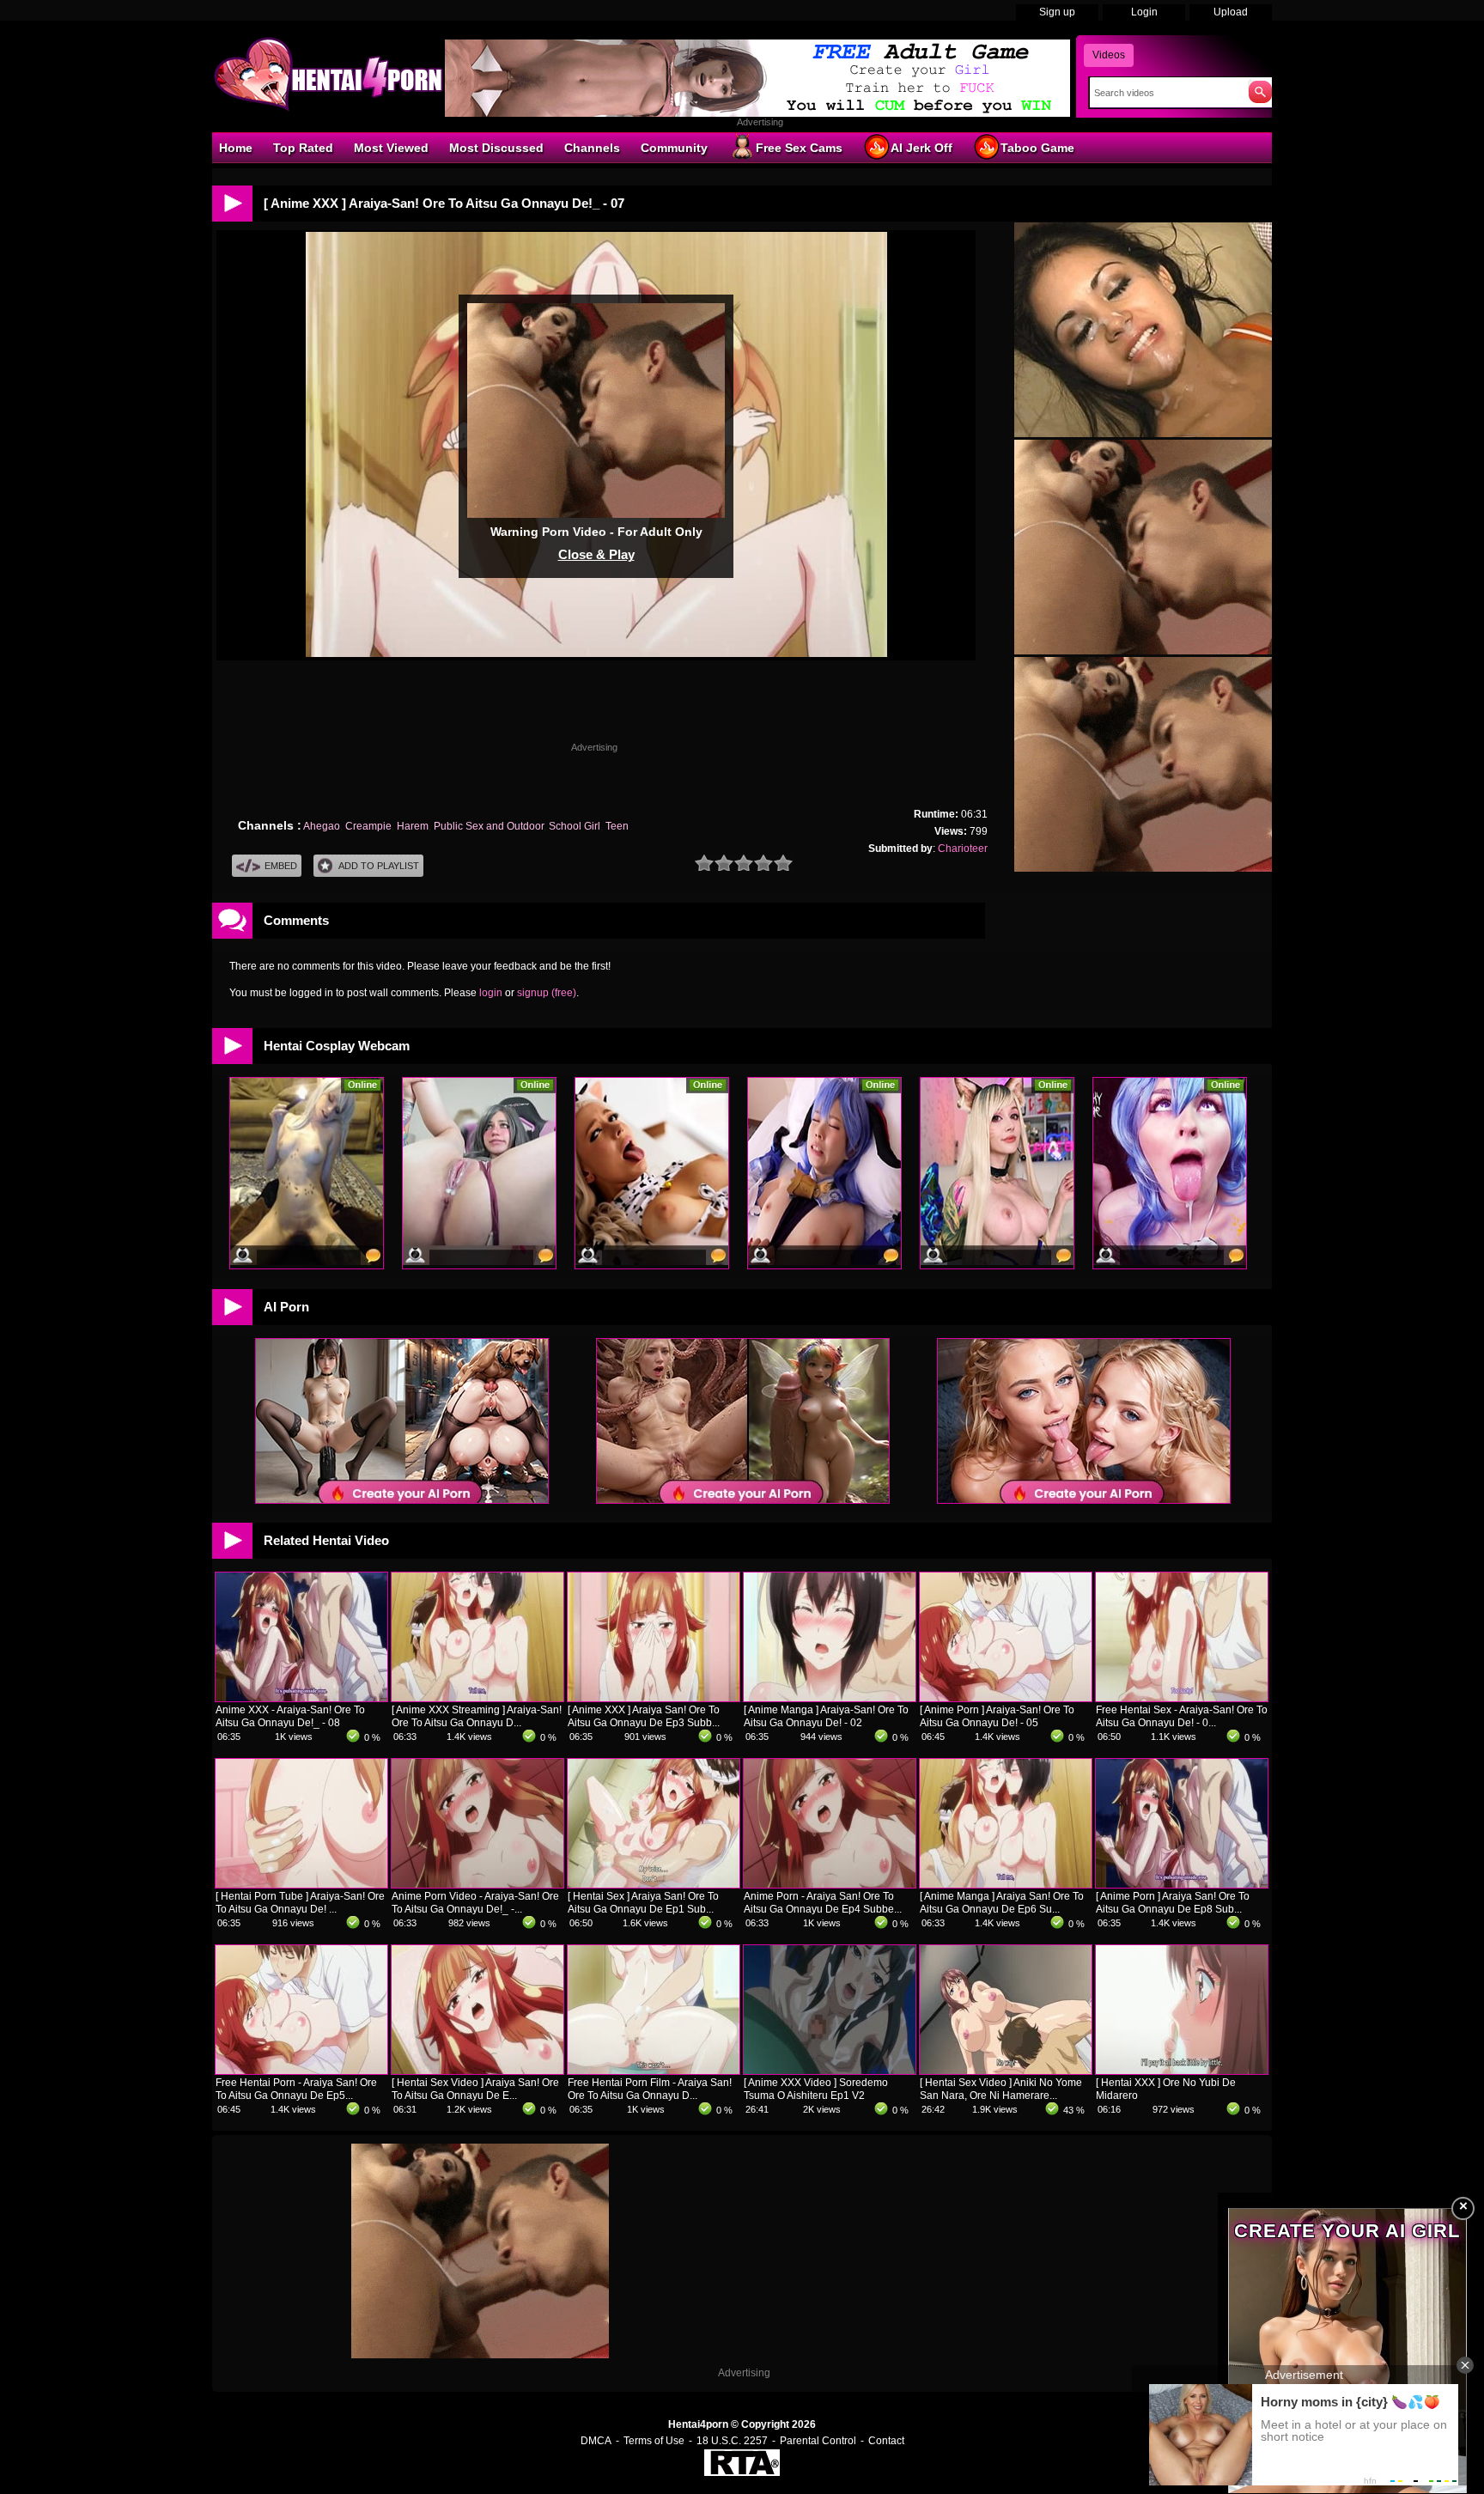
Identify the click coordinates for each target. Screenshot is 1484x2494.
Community (674, 148)
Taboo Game (1037, 148)
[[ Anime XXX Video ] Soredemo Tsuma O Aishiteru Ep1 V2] (830, 2071)
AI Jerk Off (921, 148)
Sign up (1057, 12)
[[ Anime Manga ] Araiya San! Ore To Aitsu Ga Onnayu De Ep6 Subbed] (1006, 1884)
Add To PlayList (379, 866)
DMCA (596, 2441)
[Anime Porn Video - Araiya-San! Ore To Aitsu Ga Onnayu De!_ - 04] (477, 1884)
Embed (281, 866)
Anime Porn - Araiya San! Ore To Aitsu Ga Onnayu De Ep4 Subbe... (823, 1903)
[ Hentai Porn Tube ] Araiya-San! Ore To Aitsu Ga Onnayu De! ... (300, 1903)
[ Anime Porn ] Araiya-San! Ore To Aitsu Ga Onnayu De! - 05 (997, 1716)
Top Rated (303, 148)
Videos (1109, 55)
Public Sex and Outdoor (489, 826)
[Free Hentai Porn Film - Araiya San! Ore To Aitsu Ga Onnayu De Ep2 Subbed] (654, 2071)
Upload (1231, 12)
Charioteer (963, 849)
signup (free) (547, 993)
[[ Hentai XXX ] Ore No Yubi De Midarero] (1182, 2071)
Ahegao (322, 826)
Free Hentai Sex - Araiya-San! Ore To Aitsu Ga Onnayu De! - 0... (1182, 1716)
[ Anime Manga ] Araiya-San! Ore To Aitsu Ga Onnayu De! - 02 (826, 1716)
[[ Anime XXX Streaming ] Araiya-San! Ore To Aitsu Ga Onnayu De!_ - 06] (477, 1698)
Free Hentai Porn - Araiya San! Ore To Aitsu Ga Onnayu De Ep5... (296, 2089)
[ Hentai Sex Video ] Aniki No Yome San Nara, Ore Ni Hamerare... (1001, 2089)
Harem (413, 826)
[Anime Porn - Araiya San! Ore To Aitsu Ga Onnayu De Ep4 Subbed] (830, 1884)
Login (1144, 12)
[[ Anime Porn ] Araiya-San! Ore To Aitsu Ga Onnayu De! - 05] (1006, 1698)
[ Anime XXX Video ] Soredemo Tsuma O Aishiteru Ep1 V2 (816, 2089)
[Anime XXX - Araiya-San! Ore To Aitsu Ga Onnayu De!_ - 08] (301, 1698)
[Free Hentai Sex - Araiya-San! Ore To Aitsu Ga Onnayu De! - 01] (1182, 1698)
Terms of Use (654, 2441)
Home (236, 148)
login (491, 993)
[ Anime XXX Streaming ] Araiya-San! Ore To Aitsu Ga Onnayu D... (477, 1716)
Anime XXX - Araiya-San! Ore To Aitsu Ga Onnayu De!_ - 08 (290, 1716)
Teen (617, 826)
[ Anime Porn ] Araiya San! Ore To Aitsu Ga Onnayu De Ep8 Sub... (1173, 1903)
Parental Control (818, 2441)
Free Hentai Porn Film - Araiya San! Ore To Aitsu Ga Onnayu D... (650, 2089)
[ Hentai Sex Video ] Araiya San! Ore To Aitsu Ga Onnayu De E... (475, 2089)
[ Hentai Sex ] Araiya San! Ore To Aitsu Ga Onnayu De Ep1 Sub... (643, 1903)
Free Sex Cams (799, 148)
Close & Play (596, 554)
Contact (886, 2441)
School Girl (575, 826)
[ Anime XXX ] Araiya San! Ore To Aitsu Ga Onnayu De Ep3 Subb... (644, 1716)
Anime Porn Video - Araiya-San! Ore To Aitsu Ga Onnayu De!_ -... (475, 1903)
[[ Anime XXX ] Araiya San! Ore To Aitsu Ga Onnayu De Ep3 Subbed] (654, 1698)
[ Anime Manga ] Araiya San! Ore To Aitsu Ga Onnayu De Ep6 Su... (1002, 1903)
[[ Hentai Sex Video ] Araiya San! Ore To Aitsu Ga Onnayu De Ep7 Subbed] (477, 2071)
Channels (592, 148)
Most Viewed (391, 148)
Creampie (368, 826)
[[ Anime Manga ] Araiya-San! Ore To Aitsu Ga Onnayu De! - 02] (830, 1698)
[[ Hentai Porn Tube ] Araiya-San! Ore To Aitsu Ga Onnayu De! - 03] (301, 1884)
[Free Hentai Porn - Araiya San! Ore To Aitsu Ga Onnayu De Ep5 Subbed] (301, 2071)
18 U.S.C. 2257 (732, 2441)
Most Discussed (496, 148)
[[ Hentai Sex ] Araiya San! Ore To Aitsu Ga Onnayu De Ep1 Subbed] (654, 1884)
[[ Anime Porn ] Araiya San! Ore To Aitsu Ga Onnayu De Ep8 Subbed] (1182, 1884)
